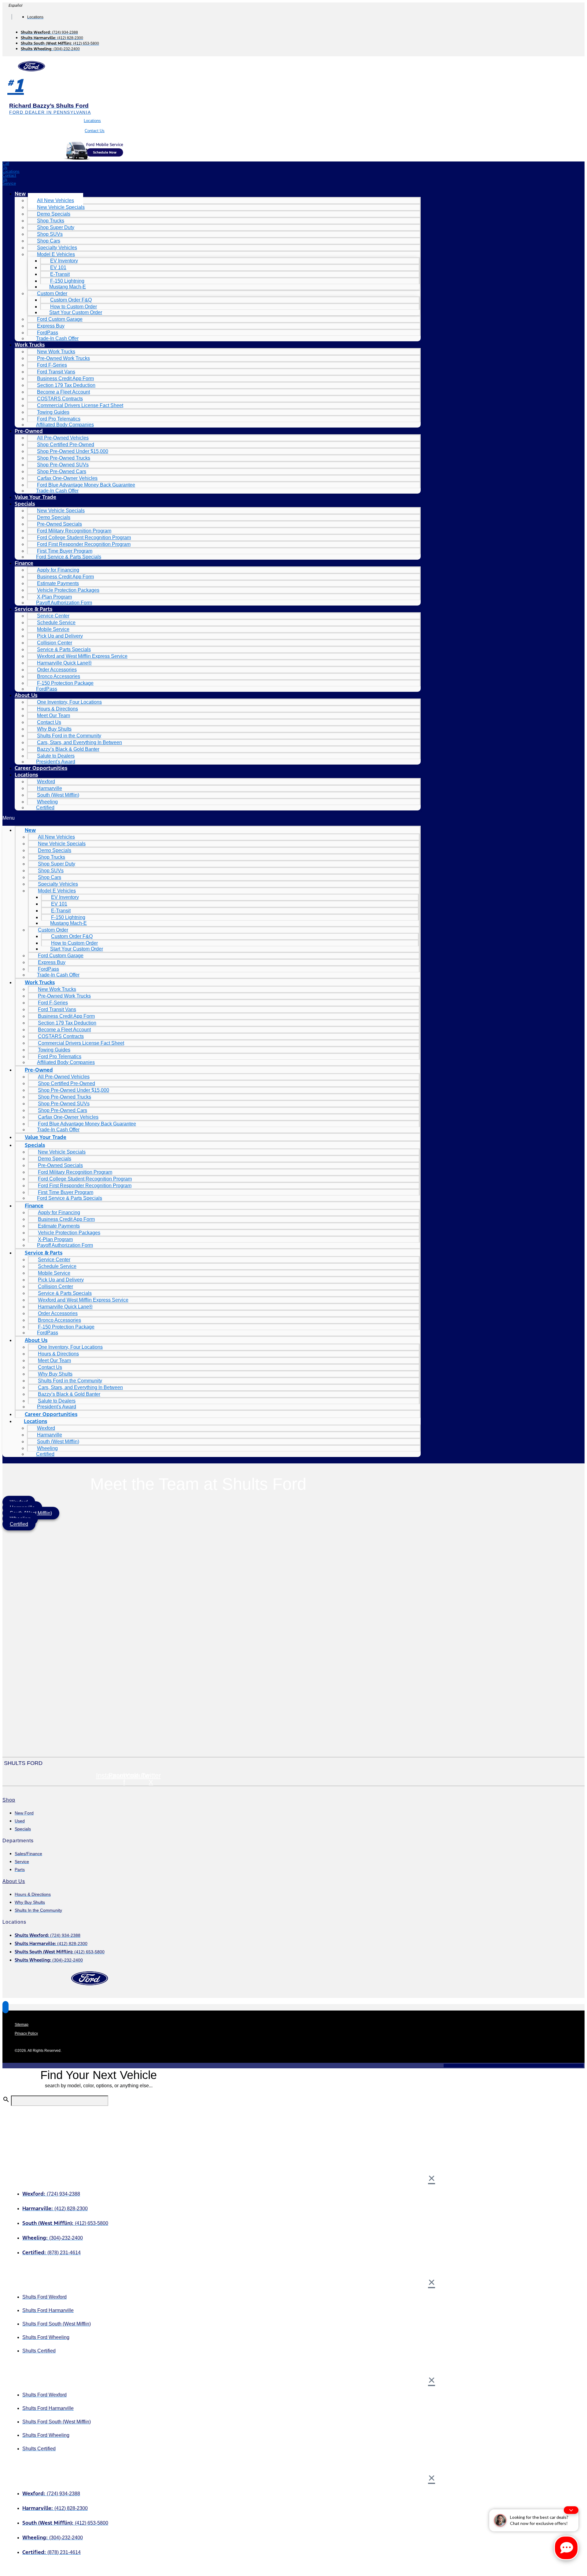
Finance (24, 563)
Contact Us (95, 131)
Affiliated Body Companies (65, 425)
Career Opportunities (41, 768)
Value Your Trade (35, 497)
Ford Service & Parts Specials (69, 557)
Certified (45, 808)
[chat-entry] (566, 2548)
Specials (25, 504)
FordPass (47, 689)
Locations (92, 121)
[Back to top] (6, 2007)
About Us (26, 695)
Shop (9, 1800)
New (20, 194)
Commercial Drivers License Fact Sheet (80, 405)
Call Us (6, 165)
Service (9, 183)
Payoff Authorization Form (64, 603)
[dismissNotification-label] (571, 2510)
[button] (212, 818)
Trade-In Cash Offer (57, 338)
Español (15, 6)
